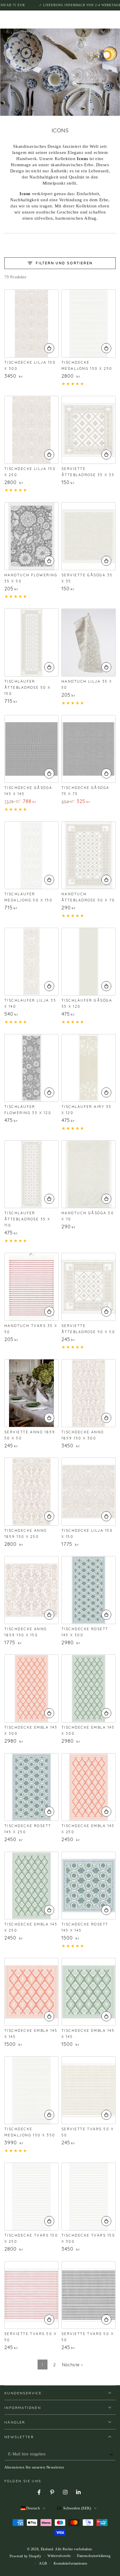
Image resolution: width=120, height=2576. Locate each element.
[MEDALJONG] (89, 323)
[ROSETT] (89, 1590)
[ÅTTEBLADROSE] (89, 430)
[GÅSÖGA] (89, 536)
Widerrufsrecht (59, 2556)
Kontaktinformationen (70, 2563)
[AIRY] (89, 1068)
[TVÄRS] (31, 1287)
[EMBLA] (31, 1688)
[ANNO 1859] (31, 1393)
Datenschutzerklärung (94, 2556)
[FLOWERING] (31, 536)
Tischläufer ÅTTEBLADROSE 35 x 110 (27, 1219)
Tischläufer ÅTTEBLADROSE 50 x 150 (28, 687)
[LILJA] (31, 323)
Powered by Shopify (25, 2556)
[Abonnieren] (112, 2454)
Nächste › (72, 2365)
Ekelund (47, 2549)
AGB (43, 2563)
